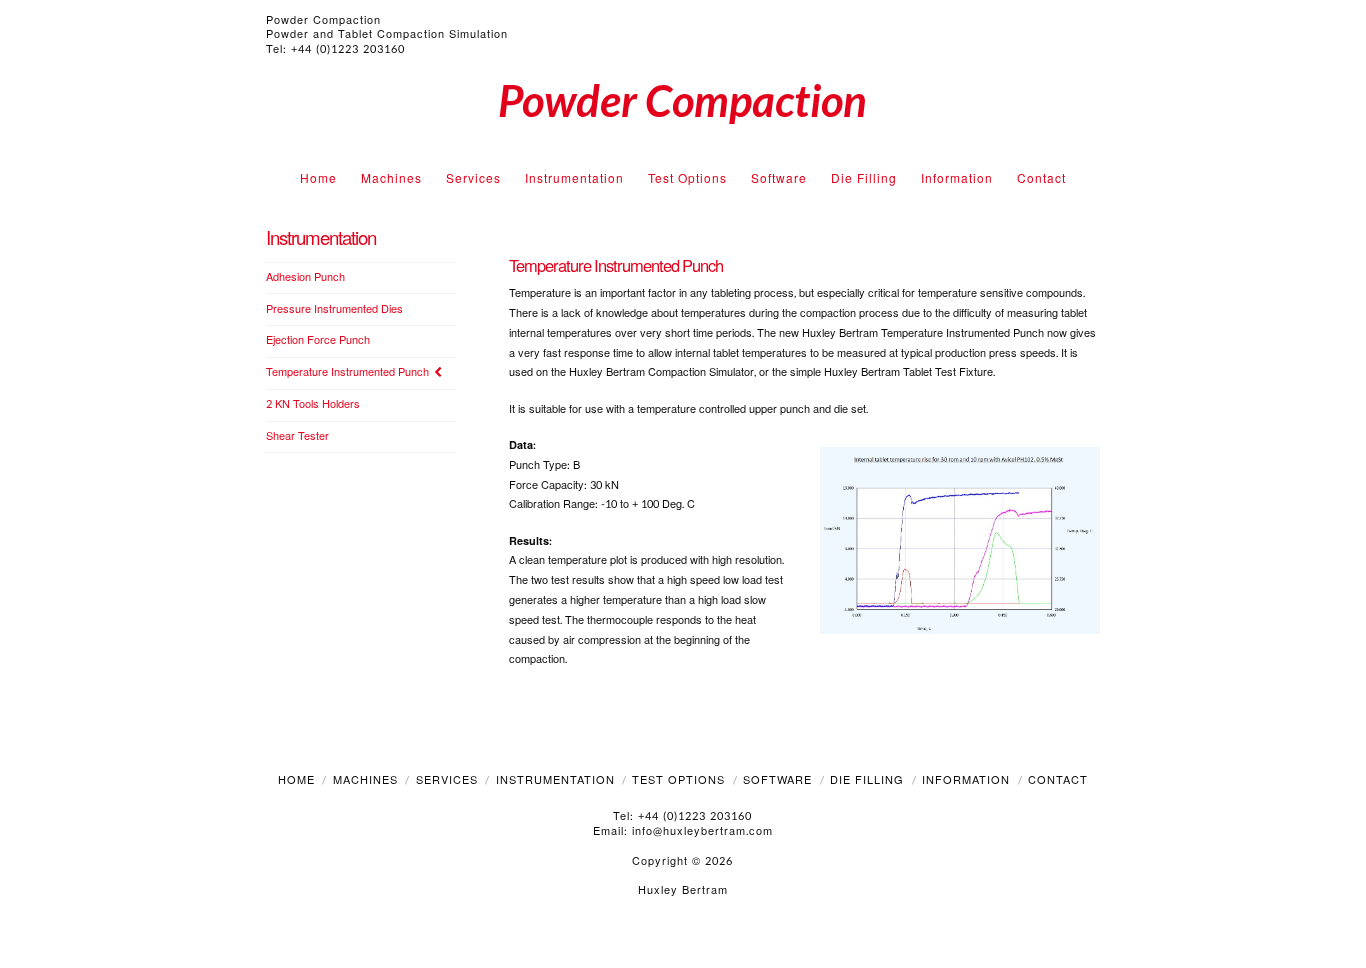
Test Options (678, 780)
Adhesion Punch (305, 278)
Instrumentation (555, 780)
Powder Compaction (682, 100)
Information (966, 780)
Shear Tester (297, 437)
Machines (365, 780)
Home (296, 780)
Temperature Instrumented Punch (347, 373)
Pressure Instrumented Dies (334, 310)
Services (447, 780)
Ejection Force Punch (318, 341)
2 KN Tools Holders (313, 405)
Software (777, 780)
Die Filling (867, 780)
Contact (1058, 780)
